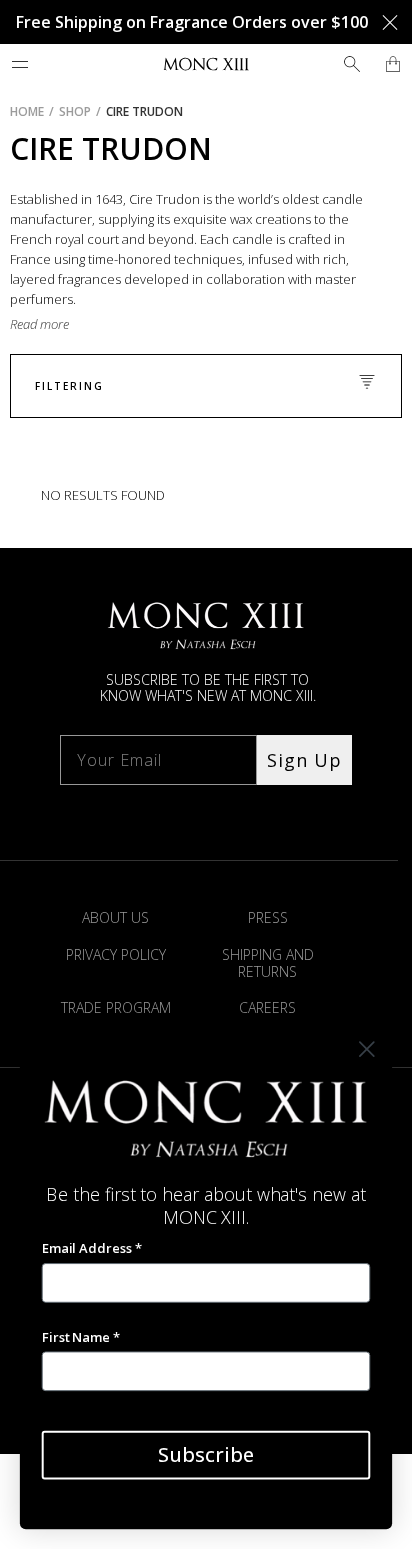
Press (268, 917)
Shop (75, 111)
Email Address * (92, 1248)
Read (25, 324)
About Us (115, 917)
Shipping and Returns (268, 963)
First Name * (81, 1337)
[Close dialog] (366, 1049)
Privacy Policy (116, 954)
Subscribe (205, 1454)
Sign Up (304, 760)
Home (27, 111)
